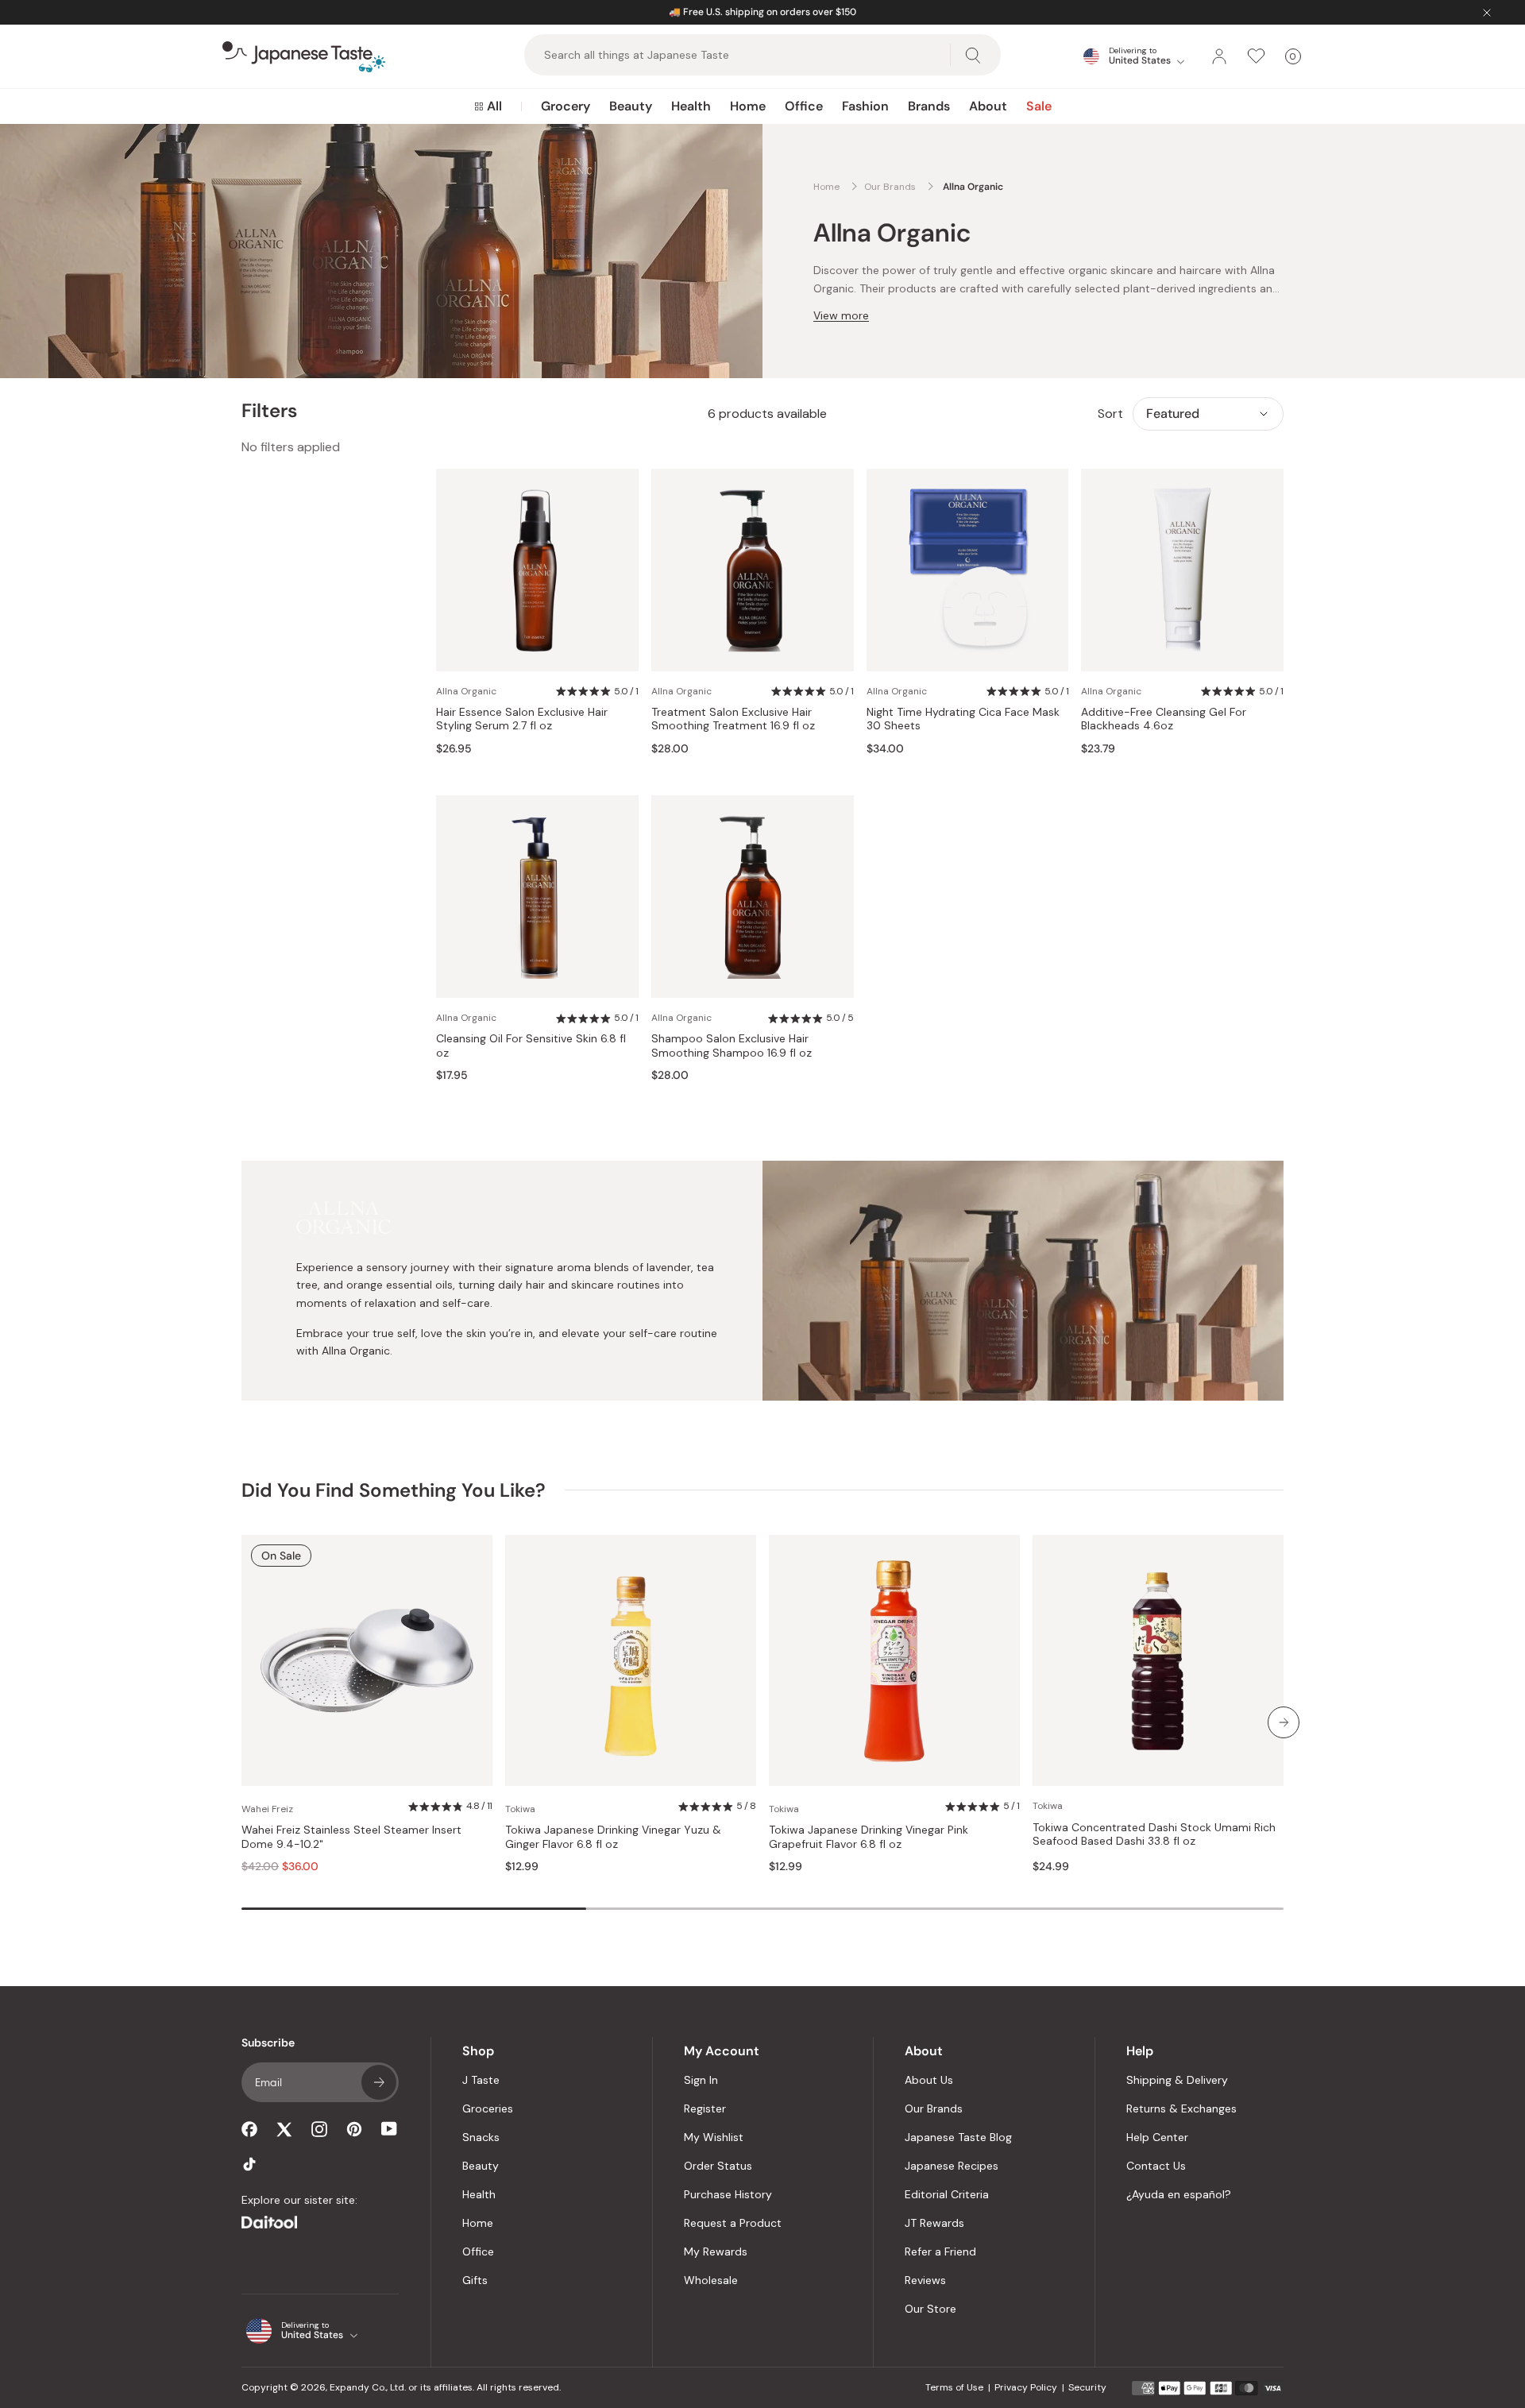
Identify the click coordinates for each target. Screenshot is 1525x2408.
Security (1087, 2387)
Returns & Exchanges (1181, 2108)
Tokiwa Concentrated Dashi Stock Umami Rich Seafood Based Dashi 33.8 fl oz (1154, 1835)
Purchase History (728, 2194)
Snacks (481, 2137)
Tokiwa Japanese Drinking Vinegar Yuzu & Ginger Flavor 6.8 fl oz (613, 1837)
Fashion (865, 106)
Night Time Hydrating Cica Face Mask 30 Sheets (963, 719)
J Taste (481, 2080)
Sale (1039, 106)
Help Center (1157, 2137)
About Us (929, 2080)
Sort (1110, 414)
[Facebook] (249, 2129)
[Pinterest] (354, 2129)
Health (691, 106)
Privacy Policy (1026, 2387)
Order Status (718, 2166)
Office (804, 106)
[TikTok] (249, 2164)
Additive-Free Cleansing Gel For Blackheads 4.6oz (1164, 719)
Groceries (488, 2108)
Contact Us (1156, 2166)
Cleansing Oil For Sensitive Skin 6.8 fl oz (531, 1046)
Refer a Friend (940, 2251)
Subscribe (379, 2082)
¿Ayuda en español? (1179, 2194)
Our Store (930, 2309)
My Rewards (716, 2251)
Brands (929, 106)
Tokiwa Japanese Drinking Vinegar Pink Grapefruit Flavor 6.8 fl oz (869, 1837)
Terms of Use (954, 2387)
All (494, 106)
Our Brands (934, 2108)
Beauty (631, 106)
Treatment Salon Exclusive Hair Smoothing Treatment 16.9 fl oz (733, 719)
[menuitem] (488, 106)
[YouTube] (389, 2129)
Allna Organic (466, 691)
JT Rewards (934, 2223)
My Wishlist (714, 2137)
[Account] (1219, 56)
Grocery (566, 106)
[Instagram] (319, 2129)
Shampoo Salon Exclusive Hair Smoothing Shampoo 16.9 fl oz (732, 1046)
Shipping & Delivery (1177, 2080)
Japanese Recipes (952, 2166)
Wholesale (711, 2280)
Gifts (475, 2280)
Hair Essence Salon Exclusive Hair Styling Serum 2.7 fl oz (522, 719)
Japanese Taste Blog (958, 2137)
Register (705, 2108)
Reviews (925, 2280)
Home (748, 106)
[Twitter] (284, 2129)
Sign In (701, 2080)
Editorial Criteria (947, 2194)
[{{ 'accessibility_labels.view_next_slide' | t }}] (1284, 1722)
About (988, 106)
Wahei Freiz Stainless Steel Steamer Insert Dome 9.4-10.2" (351, 1837)
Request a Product (733, 2223)
